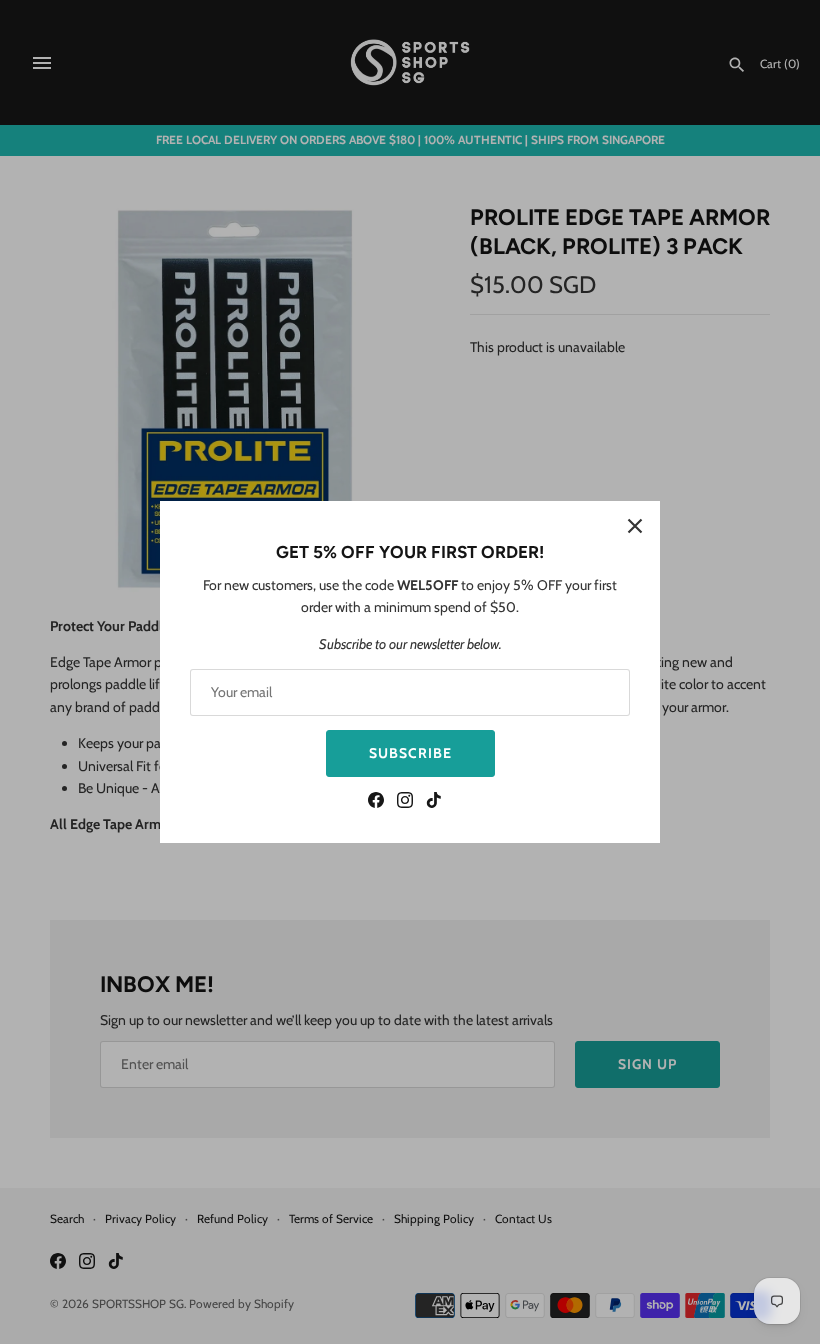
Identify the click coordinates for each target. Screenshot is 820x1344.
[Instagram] (405, 802)
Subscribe (410, 753)
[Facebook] (376, 802)
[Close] (635, 526)
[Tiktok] (434, 802)
